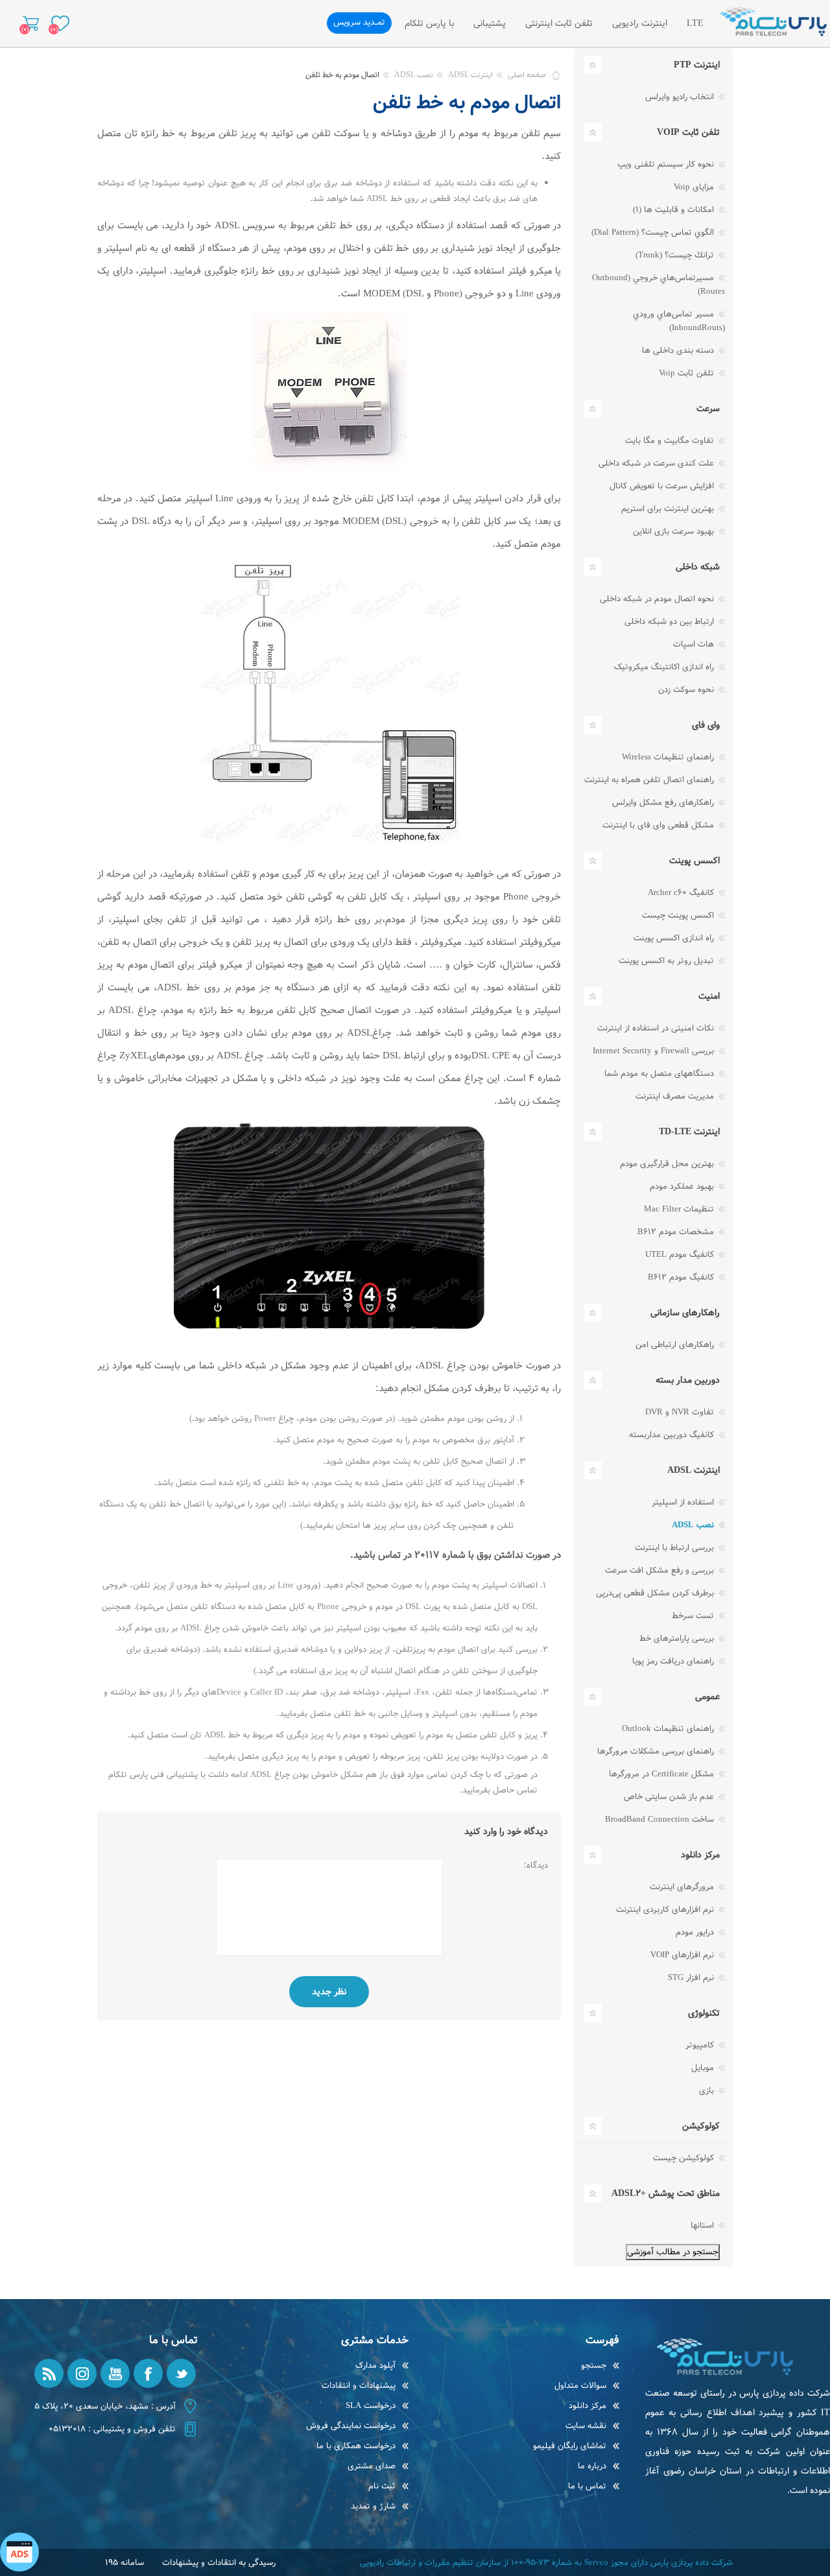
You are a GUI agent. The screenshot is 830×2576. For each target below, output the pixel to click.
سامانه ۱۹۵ (124, 2563)
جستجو (594, 2366)
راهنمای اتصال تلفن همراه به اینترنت (650, 780)
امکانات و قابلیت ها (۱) (675, 210)
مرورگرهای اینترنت (683, 1887)
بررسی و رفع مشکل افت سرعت (661, 1570)
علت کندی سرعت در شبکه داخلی (658, 463)
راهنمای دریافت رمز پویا (674, 1661)
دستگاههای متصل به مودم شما (660, 1074)
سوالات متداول (580, 2386)
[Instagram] (82, 2373)
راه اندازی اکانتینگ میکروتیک (665, 667)
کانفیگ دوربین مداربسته (673, 1435)
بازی (708, 2091)
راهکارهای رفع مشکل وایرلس (664, 803)
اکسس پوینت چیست (679, 915)
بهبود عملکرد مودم (683, 1187)
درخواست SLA (371, 2406)
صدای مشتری (372, 2466)
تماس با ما (587, 2486)
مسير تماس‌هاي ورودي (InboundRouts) (679, 321)
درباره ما (592, 2466)
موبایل (704, 2068)
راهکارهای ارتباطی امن (676, 1345)
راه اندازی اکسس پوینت (675, 938)
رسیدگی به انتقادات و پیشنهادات (219, 2563)
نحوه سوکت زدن (687, 690)
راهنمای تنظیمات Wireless (669, 757)
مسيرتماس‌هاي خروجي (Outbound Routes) (658, 285)
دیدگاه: (536, 1866)
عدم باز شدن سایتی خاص (670, 1797)
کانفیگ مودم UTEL (681, 1255)
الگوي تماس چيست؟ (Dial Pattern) (654, 233)
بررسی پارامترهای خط (678, 1639)
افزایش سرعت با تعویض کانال (663, 486)
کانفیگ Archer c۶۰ (682, 893)
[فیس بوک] (148, 2373)
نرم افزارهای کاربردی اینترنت (666, 1910)
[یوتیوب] (115, 2373)
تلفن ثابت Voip (688, 373)
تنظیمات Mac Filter (680, 1209)
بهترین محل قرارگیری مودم (668, 1164)
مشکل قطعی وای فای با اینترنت (659, 825)
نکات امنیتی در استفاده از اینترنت (657, 1028)
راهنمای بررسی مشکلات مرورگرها (657, 1751)
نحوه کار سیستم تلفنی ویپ (667, 164)
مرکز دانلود (587, 2406)
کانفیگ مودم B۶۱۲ (682, 1277)
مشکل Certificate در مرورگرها (663, 1774)
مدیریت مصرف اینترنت (676, 1096)
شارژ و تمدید (373, 2506)
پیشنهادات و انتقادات (359, 2386)
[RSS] (49, 2373)
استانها (704, 2225)
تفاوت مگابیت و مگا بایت (671, 441)
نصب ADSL (694, 1525)
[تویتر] (181, 2373)
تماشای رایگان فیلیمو (570, 2446)
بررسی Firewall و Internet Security (655, 1051)
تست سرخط (694, 1616)
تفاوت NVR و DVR (681, 1412)
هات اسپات (695, 644)
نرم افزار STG (692, 1978)
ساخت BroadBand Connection (661, 1819)
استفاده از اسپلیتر (684, 1502)
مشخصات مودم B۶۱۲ (677, 1232)
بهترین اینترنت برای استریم (669, 509)
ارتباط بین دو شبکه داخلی (670, 622)
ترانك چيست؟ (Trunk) (676, 255)
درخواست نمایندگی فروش (351, 2426)
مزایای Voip (695, 187)
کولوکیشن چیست (685, 2158)
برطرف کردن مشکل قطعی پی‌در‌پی (656, 1593)
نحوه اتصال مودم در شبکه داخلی (658, 599)
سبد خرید (31, 23)
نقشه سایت (586, 2426)
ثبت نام (382, 2486)
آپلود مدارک (375, 2366)
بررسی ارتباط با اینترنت (676, 1548)
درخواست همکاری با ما (356, 2446)
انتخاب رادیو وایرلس (681, 97)
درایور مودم (696, 1932)
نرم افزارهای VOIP (683, 1955)
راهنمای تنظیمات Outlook (669, 1729)
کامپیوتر (701, 2045)
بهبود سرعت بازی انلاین (675, 531)
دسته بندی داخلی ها (679, 351)
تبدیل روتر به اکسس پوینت (668, 961)
